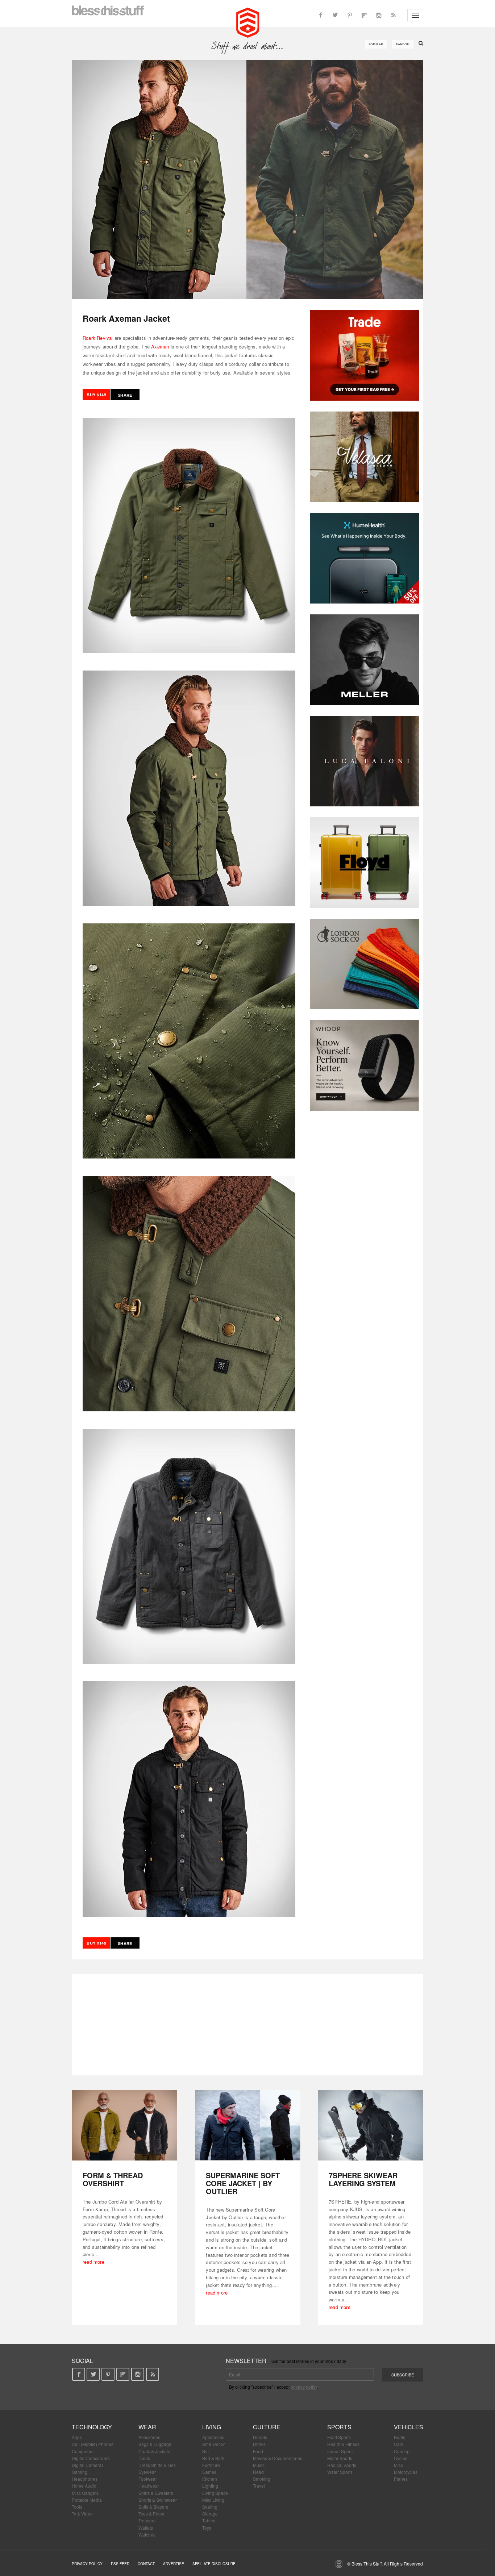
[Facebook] (321, 15)
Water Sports (340, 2472)
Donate (260, 2437)
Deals (144, 2458)
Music (259, 2465)
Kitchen (210, 2479)
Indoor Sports (340, 2451)
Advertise (174, 2564)
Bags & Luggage (155, 2444)
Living (212, 2427)
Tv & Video (82, 2514)
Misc (398, 2465)
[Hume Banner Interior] (365, 558)
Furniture (211, 2465)
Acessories (149, 2437)
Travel (259, 2486)
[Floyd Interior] (365, 863)
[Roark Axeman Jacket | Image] (247, 180)
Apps (77, 2437)
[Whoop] (365, 1065)
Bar (206, 2451)
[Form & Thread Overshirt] (124, 2125)
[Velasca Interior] (365, 457)
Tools (77, 2507)
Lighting (210, 2486)
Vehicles (409, 2427)
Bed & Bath (213, 2458)
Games (209, 2472)
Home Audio (84, 2486)
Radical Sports (342, 2465)
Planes (401, 2479)
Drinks (259, 2444)
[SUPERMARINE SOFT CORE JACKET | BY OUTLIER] (248, 2125)
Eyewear (147, 2472)
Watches (147, 2535)
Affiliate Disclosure (214, 2564)
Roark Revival (98, 338)
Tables (209, 2520)
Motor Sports (340, 2458)
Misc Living (213, 2500)
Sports (339, 2427)
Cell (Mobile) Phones (93, 2444)
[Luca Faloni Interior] (365, 761)
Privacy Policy (87, 2564)
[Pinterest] (350, 15)
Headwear (149, 2486)
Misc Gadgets (85, 2493)
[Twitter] (335, 15)
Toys (207, 2528)
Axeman (160, 346)
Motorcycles (406, 2472)
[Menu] (415, 15)
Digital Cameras (88, 2465)
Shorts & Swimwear (158, 2500)
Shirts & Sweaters (156, 2493)
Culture (267, 2427)
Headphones (85, 2479)
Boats (400, 2437)
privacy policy (304, 2387)
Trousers (147, 2520)
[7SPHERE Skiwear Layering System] (371, 2125)
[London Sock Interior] (365, 964)
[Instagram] (379, 15)
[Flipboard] (364, 15)
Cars (399, 2444)
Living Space (215, 2493)
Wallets (146, 2528)
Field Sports (339, 2437)
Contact (146, 2564)
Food (258, 2451)
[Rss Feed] (393, 15)
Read (258, 2472)
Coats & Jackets (154, 2451)
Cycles (401, 2458)
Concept (402, 2451)
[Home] (248, 22)
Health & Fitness (343, 2444)
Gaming (80, 2472)
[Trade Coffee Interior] (365, 355)
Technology (92, 2427)
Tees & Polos (151, 2514)
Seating (210, 2507)
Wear (147, 2427)
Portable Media (87, 2500)
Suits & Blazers (153, 2507)
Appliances (213, 2437)
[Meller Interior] (365, 660)
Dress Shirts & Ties (157, 2465)
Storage (210, 2514)
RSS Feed (120, 2564)
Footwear (148, 2479)
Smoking (262, 2479)
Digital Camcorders (91, 2458)
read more (93, 2262)
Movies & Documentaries (278, 2458)
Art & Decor (213, 2444)
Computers (83, 2451)
